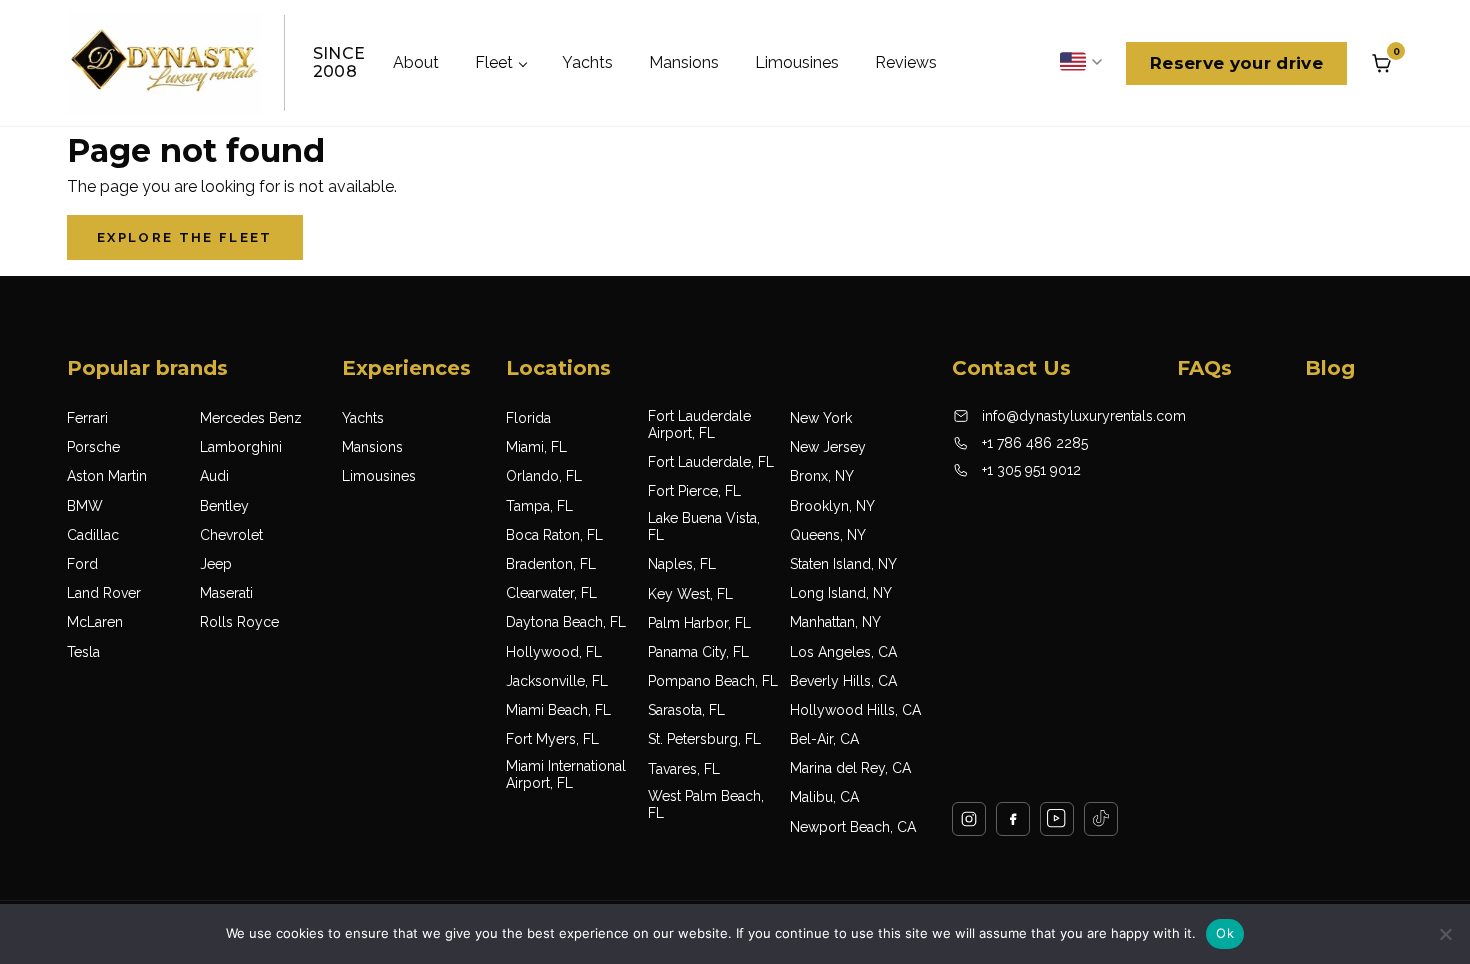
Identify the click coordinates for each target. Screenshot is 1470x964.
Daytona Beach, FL (566, 622)
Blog (1330, 368)
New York (821, 418)
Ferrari (87, 418)
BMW (85, 506)
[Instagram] (969, 819)
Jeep (216, 564)
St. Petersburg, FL (704, 739)
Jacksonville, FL (557, 681)
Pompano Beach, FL (713, 681)
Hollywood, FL (554, 652)
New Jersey (828, 447)
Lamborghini (241, 447)
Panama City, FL (698, 652)
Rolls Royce (239, 622)
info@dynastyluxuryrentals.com (1084, 416)
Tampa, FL (539, 506)
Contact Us (1011, 368)
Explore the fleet (185, 237)
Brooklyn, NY (832, 506)
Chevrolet (231, 535)
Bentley (224, 506)
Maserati (226, 593)
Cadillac (93, 535)
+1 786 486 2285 (1035, 443)
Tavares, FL (684, 769)
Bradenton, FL (551, 564)
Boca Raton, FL (554, 535)
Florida (528, 418)
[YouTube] (1057, 819)
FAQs (1204, 368)
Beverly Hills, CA (843, 681)
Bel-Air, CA (824, 739)
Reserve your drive (1236, 63)
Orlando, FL (544, 476)
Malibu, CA (824, 797)
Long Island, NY (841, 593)
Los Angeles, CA (843, 652)
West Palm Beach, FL (706, 804)
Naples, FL (682, 564)
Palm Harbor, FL (699, 623)
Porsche (93, 447)
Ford (82, 564)
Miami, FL (536, 447)
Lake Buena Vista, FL (704, 526)
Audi (214, 476)
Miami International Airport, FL (566, 774)
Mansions (684, 62)
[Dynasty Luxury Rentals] (164, 63)
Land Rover (104, 593)
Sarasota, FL (686, 710)
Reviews (906, 62)
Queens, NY (828, 535)
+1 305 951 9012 (1031, 470)
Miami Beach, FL (558, 710)
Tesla (83, 652)
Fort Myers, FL (552, 739)
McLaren (95, 622)
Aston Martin (107, 476)
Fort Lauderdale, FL (711, 462)
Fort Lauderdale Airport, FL (699, 424)
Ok (1225, 933)
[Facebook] (1013, 819)
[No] (1445, 934)
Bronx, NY (822, 476)
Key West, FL (690, 594)
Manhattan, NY (835, 622)
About (416, 62)
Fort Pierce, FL (694, 491)
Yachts (587, 62)
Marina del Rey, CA (850, 768)
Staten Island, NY (843, 564)
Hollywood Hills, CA (855, 710)
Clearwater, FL (551, 593)
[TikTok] (1101, 819)
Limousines (797, 62)
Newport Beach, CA (853, 827)
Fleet (494, 62)
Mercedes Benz (251, 418)
